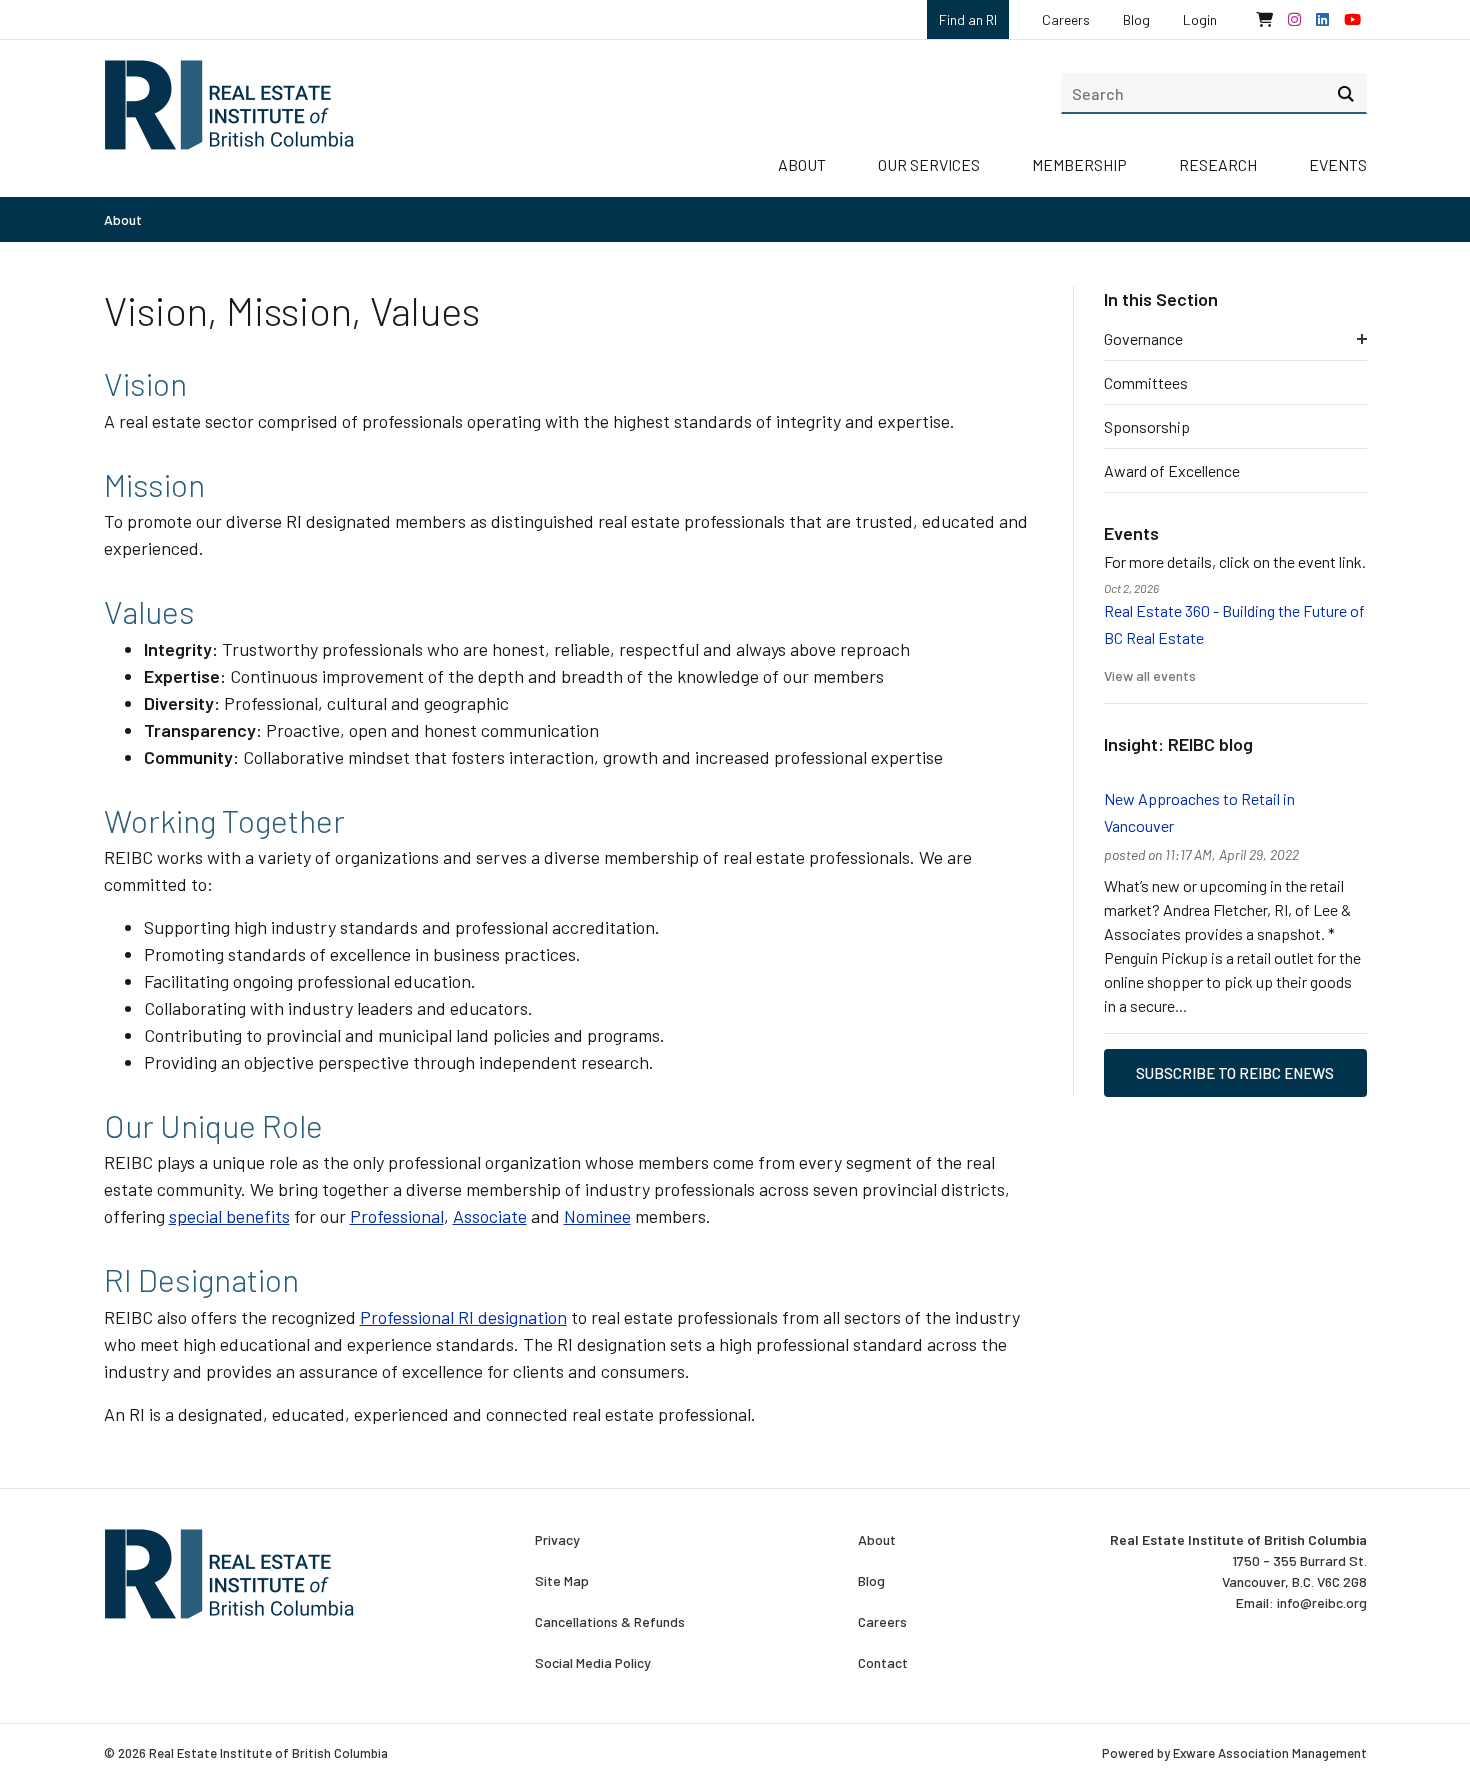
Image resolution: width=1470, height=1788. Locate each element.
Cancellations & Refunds (610, 1622)
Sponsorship (1147, 426)
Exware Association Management (1270, 1753)
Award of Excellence (1172, 470)
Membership (1079, 164)
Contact (883, 1663)
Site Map (562, 1581)
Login (1200, 19)
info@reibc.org (1322, 1602)
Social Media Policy (593, 1663)
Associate (490, 1216)
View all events (1150, 675)
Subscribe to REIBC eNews (1235, 1073)
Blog (1136, 19)
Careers (1066, 19)
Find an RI (968, 19)
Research (1218, 164)
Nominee (597, 1216)
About (802, 164)
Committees (1146, 382)
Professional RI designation (463, 1317)
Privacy (557, 1540)
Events (1338, 164)
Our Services (929, 164)
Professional (397, 1216)
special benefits (229, 1216)
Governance (1143, 338)
